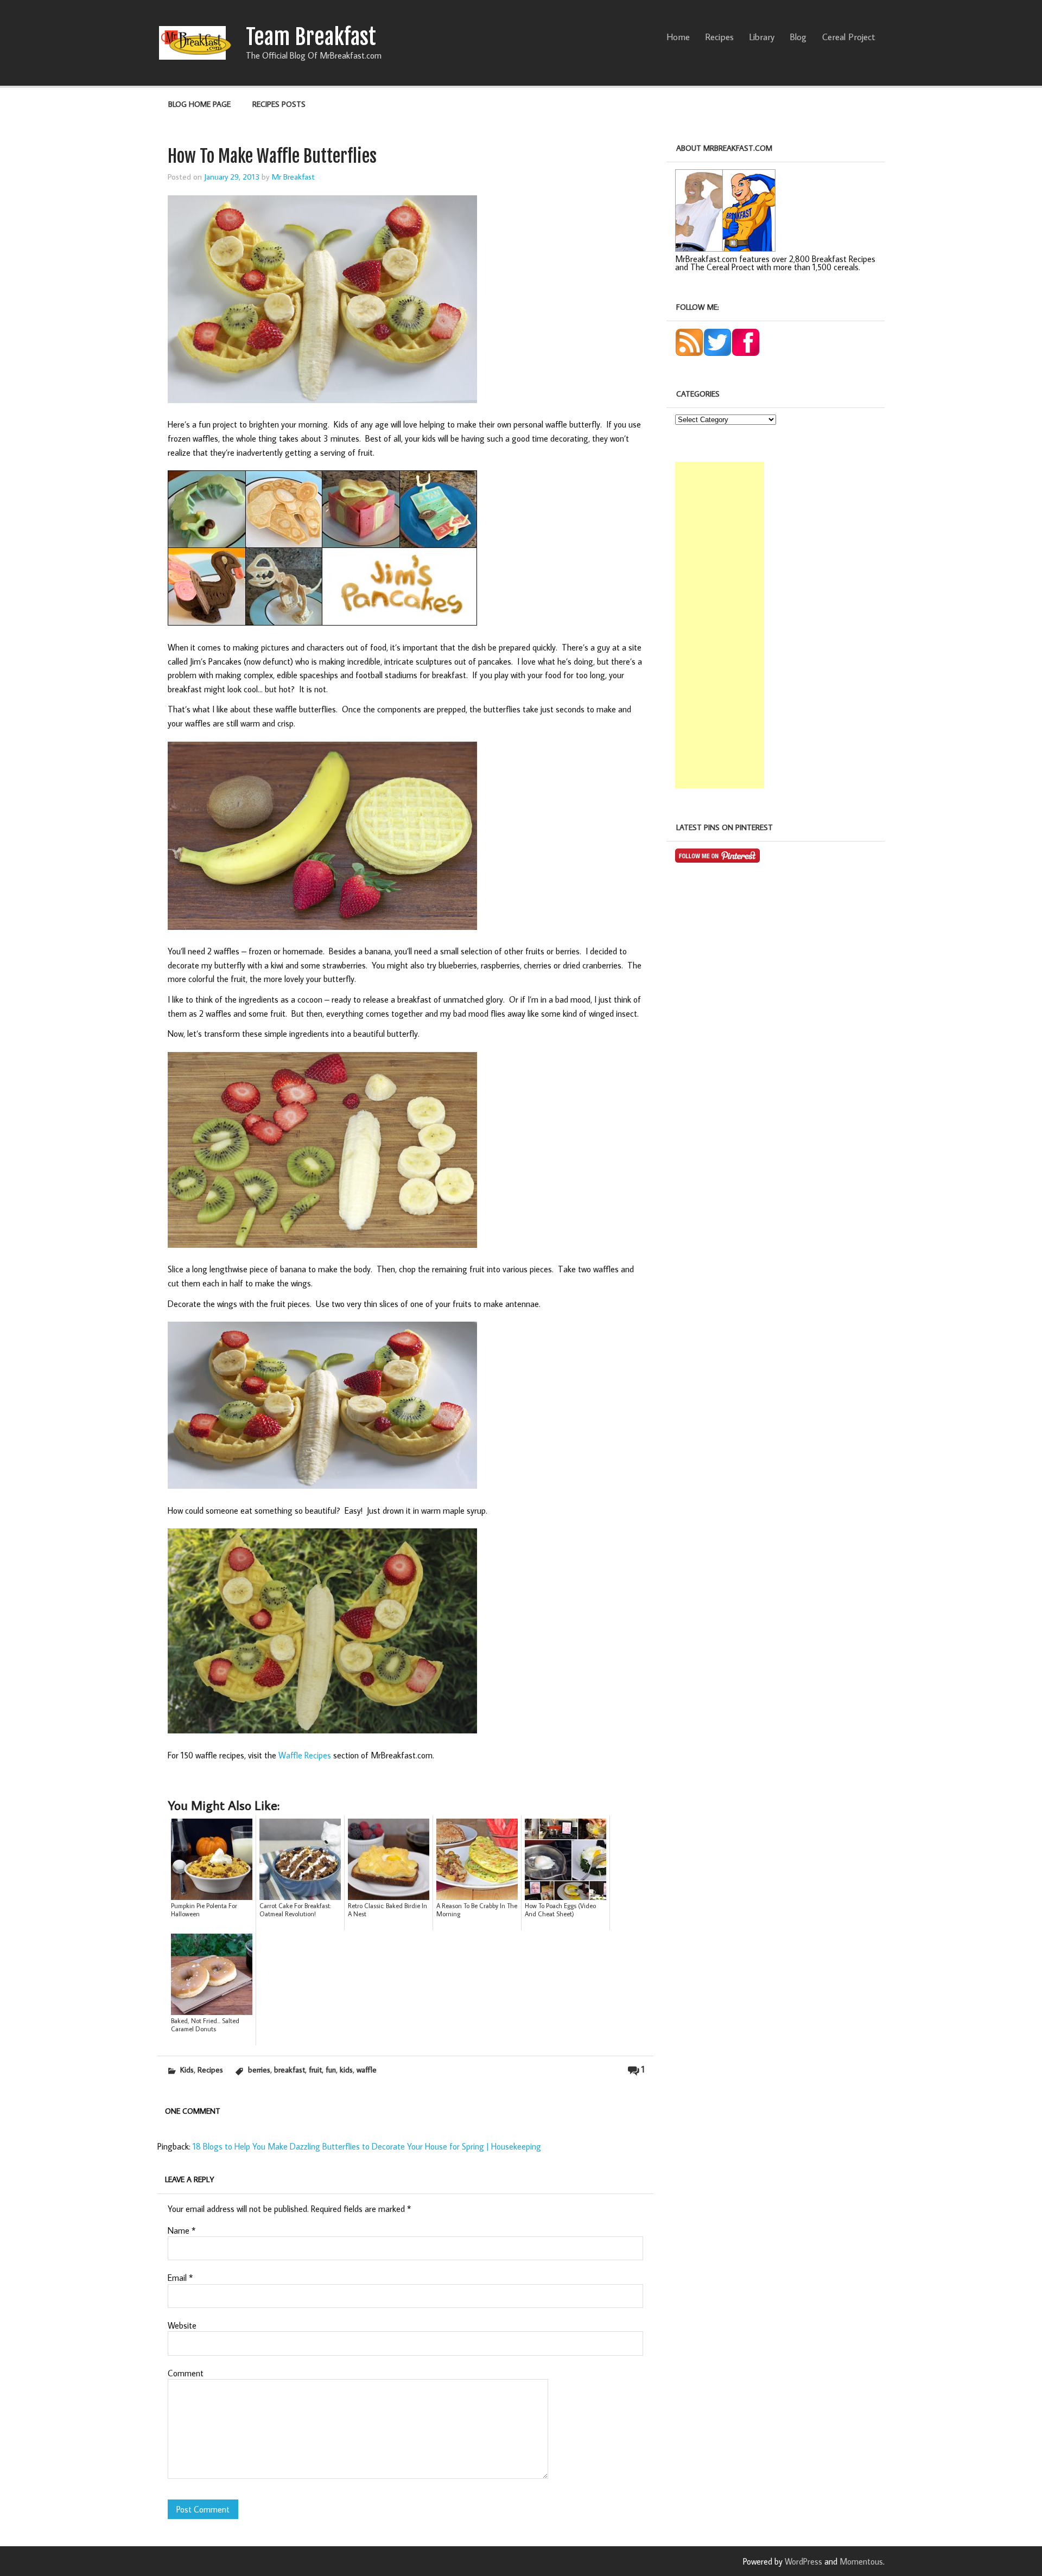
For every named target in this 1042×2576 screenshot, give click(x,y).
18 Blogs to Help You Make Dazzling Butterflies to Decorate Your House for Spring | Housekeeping (367, 2146)
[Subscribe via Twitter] (717, 353)
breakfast (290, 2070)
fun (331, 2070)
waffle (367, 2070)
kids (346, 2070)
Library (762, 37)
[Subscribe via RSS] (689, 353)
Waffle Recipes (305, 1755)
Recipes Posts (279, 104)
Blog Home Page (199, 104)
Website (182, 2325)
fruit (315, 2070)
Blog (798, 37)
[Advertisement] (720, 625)
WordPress (803, 2561)
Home (678, 37)
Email (180, 2278)
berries (259, 2070)
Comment (186, 2373)
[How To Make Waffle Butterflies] (322, 1735)
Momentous (861, 2561)
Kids (187, 2070)
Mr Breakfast (293, 176)
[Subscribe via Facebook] (746, 353)
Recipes (719, 37)
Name (182, 2230)
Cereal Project (849, 37)
